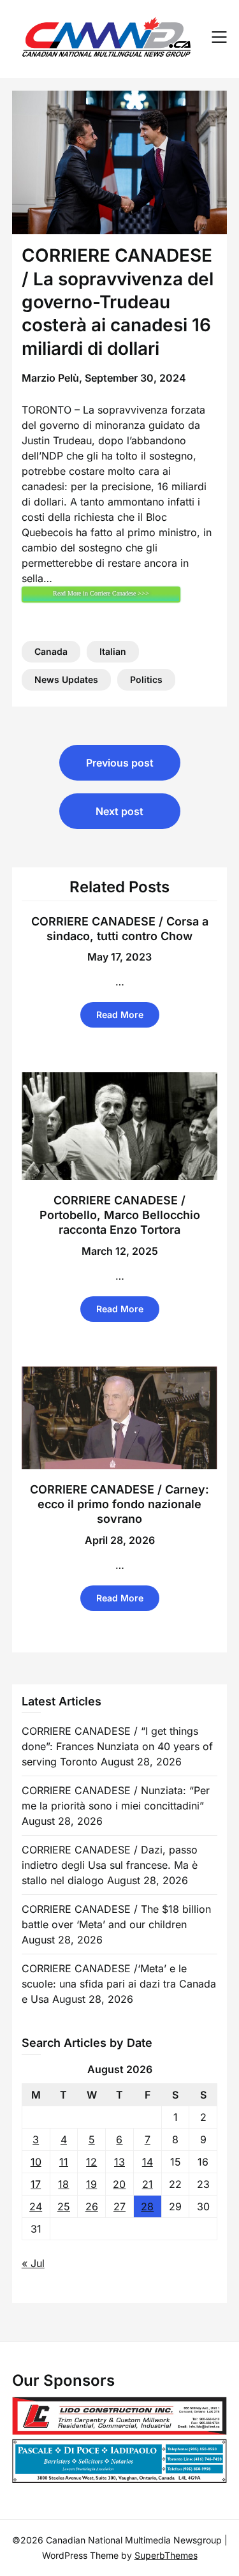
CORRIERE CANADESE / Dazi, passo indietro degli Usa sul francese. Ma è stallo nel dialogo (110, 1865)
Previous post (120, 763)
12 (91, 2162)
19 (91, 2184)
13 (119, 2162)
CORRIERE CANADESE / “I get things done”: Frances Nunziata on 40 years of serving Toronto (117, 1746)
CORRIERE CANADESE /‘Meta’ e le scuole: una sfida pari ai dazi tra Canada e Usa (119, 1984)
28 (147, 2206)
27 (119, 2206)
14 (148, 2162)
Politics (146, 679)
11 (64, 2162)
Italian (113, 651)
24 (36, 2206)
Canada (51, 651)
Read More (120, 1015)
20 (119, 2184)
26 (92, 2206)
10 (36, 2162)
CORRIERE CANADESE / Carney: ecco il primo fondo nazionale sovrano (119, 1504)
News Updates (66, 679)
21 (148, 2184)
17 (36, 2184)
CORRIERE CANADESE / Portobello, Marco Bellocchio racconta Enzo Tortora (120, 1215)
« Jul (33, 2263)
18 (63, 2184)
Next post (119, 811)
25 (64, 2206)
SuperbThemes (166, 2555)
